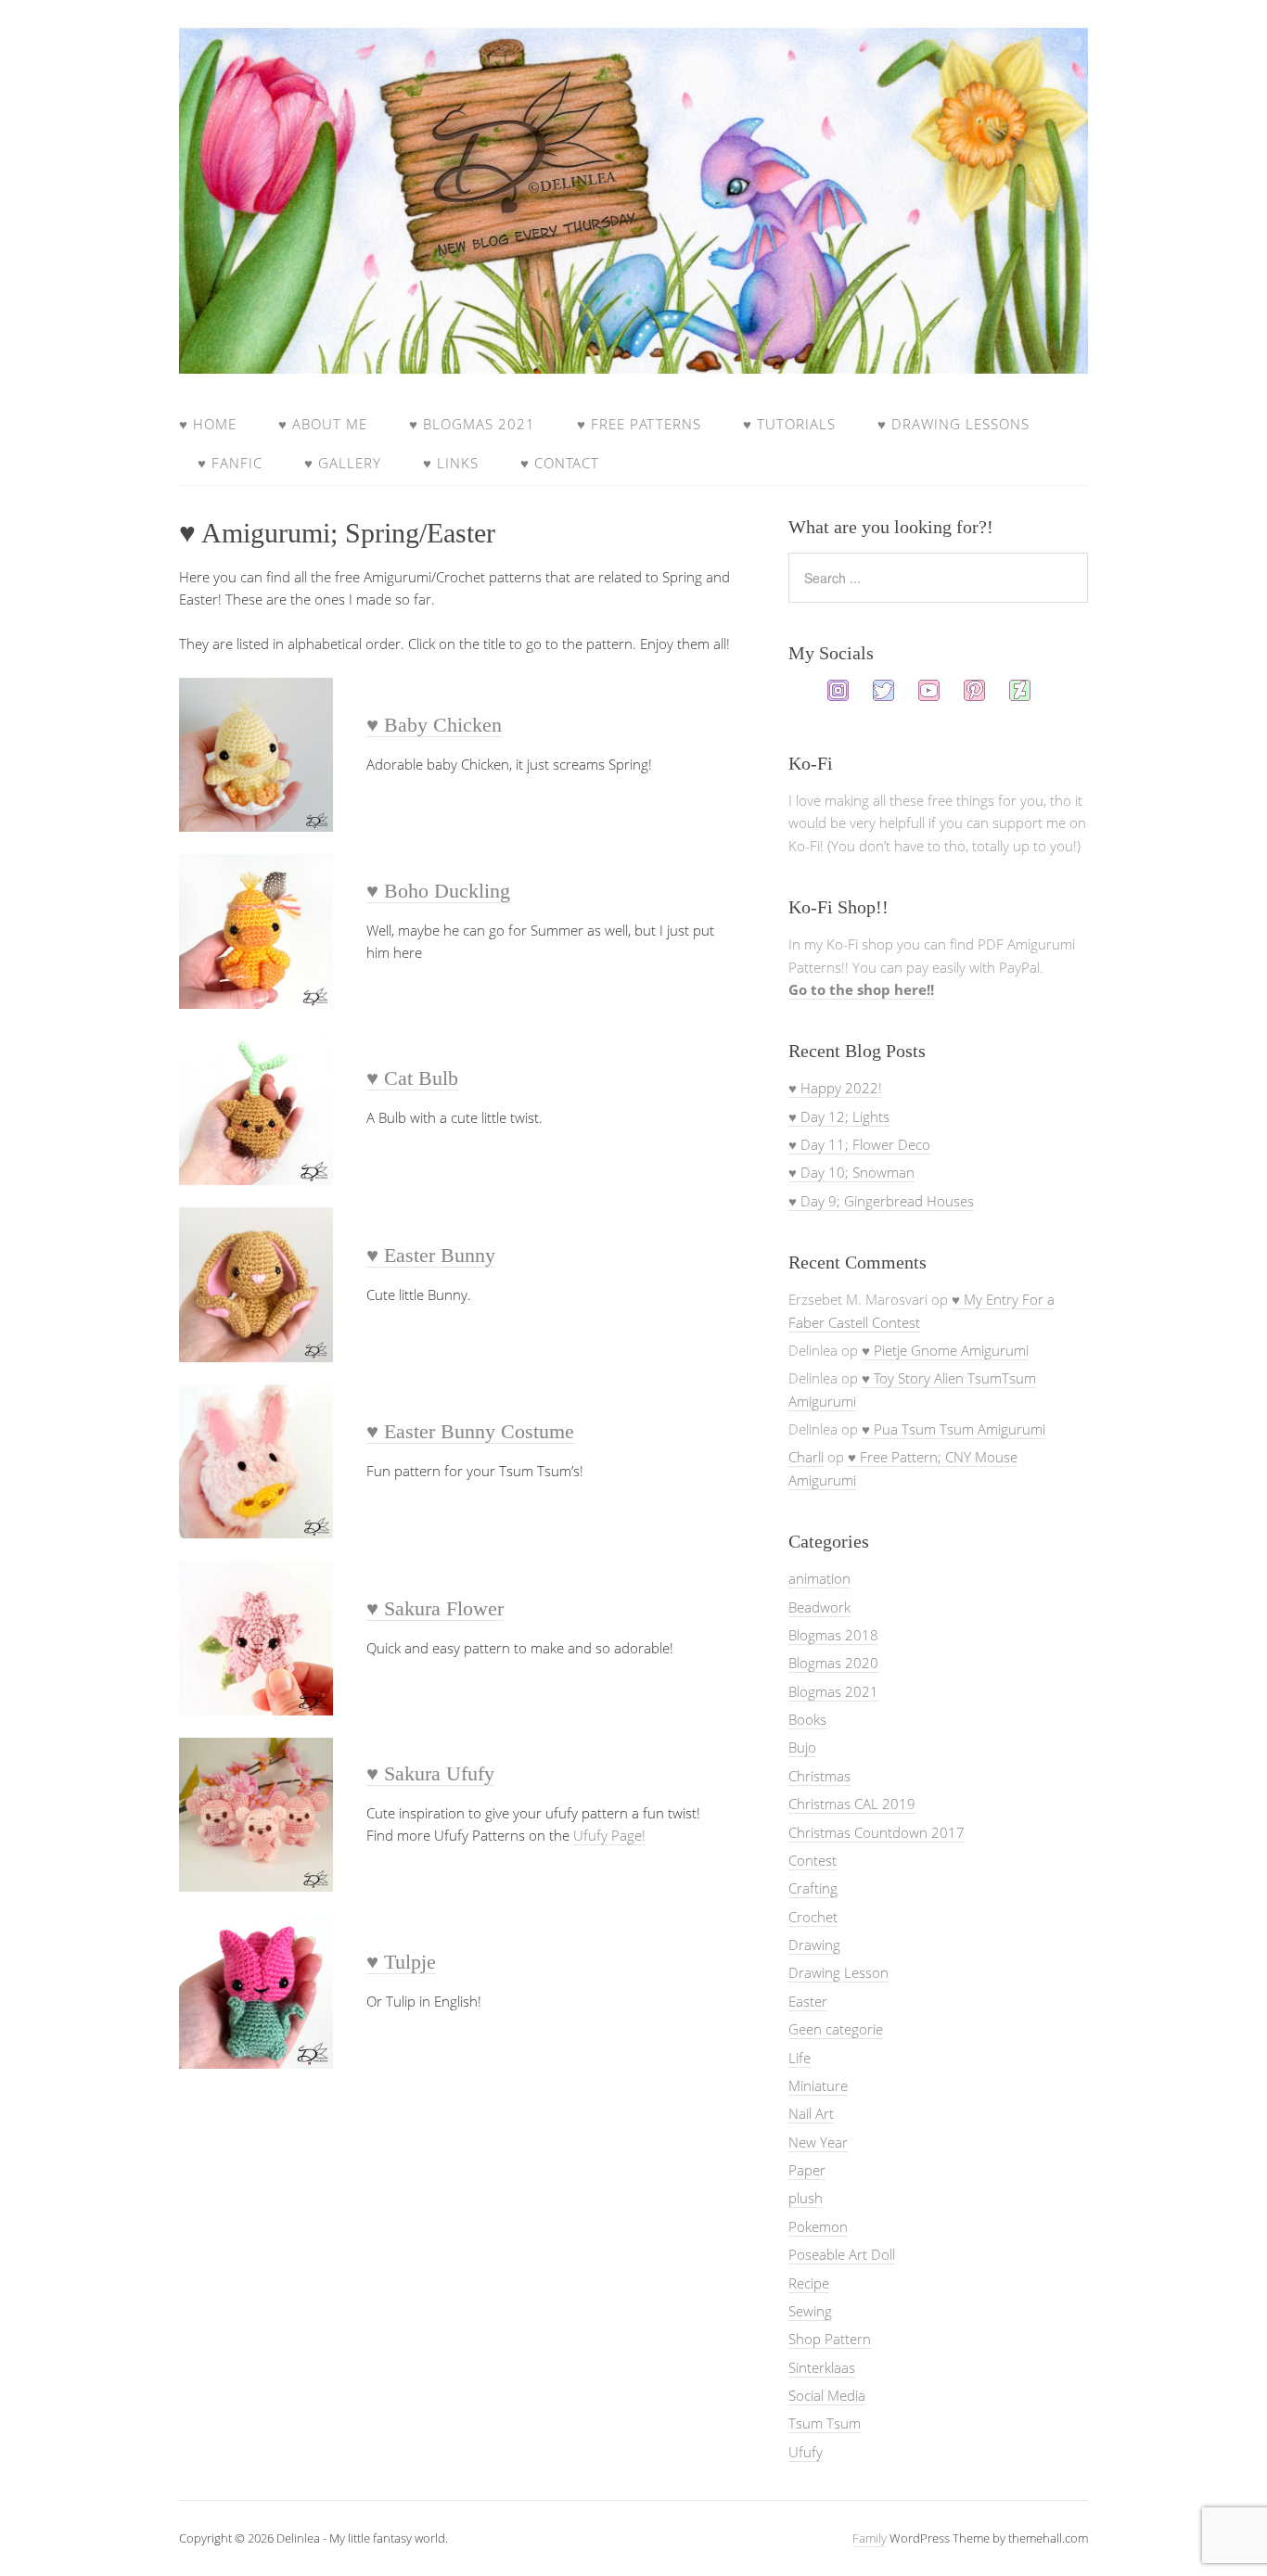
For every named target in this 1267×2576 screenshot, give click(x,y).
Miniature (818, 2085)
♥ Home (208, 424)
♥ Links (451, 463)
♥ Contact (560, 463)
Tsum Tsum (825, 2423)
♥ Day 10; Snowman (851, 1172)
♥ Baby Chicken (434, 725)
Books (807, 1719)
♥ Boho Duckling (438, 891)
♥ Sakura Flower (435, 1608)
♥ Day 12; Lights (839, 1116)
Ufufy (806, 2452)
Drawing (814, 1945)
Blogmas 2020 (833, 1663)
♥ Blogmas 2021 (472, 424)
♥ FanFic (230, 463)
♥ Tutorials (789, 424)
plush (806, 2198)
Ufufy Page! (609, 1835)
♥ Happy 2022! (835, 1088)
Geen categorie (836, 2029)
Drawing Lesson (838, 1972)
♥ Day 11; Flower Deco (859, 1144)
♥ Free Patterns (639, 424)
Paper (807, 2170)
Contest (813, 1860)
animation (819, 1578)
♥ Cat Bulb (412, 1078)
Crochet (813, 1917)
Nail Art (811, 2113)
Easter (808, 2001)
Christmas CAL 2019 (852, 1804)
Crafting (813, 1888)
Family (870, 2538)
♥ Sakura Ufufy (430, 1773)
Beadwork (819, 1607)
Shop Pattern (830, 2339)
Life (800, 2058)
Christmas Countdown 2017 (877, 1832)
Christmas (819, 1776)
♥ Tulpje (401, 1962)
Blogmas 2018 (833, 1635)
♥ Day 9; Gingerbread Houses (881, 1201)
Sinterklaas (822, 2367)
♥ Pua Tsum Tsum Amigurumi (953, 1429)
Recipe (809, 2283)
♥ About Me (323, 424)
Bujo (802, 1747)
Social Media (827, 2395)
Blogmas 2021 (833, 1691)
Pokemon (818, 2226)
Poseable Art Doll (842, 2254)
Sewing (810, 2311)
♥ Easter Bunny (431, 1255)
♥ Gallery (343, 463)
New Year (818, 2142)
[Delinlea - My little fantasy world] (633, 356)
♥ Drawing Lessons (953, 424)
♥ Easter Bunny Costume (470, 1431)
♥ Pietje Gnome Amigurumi (945, 1350)
